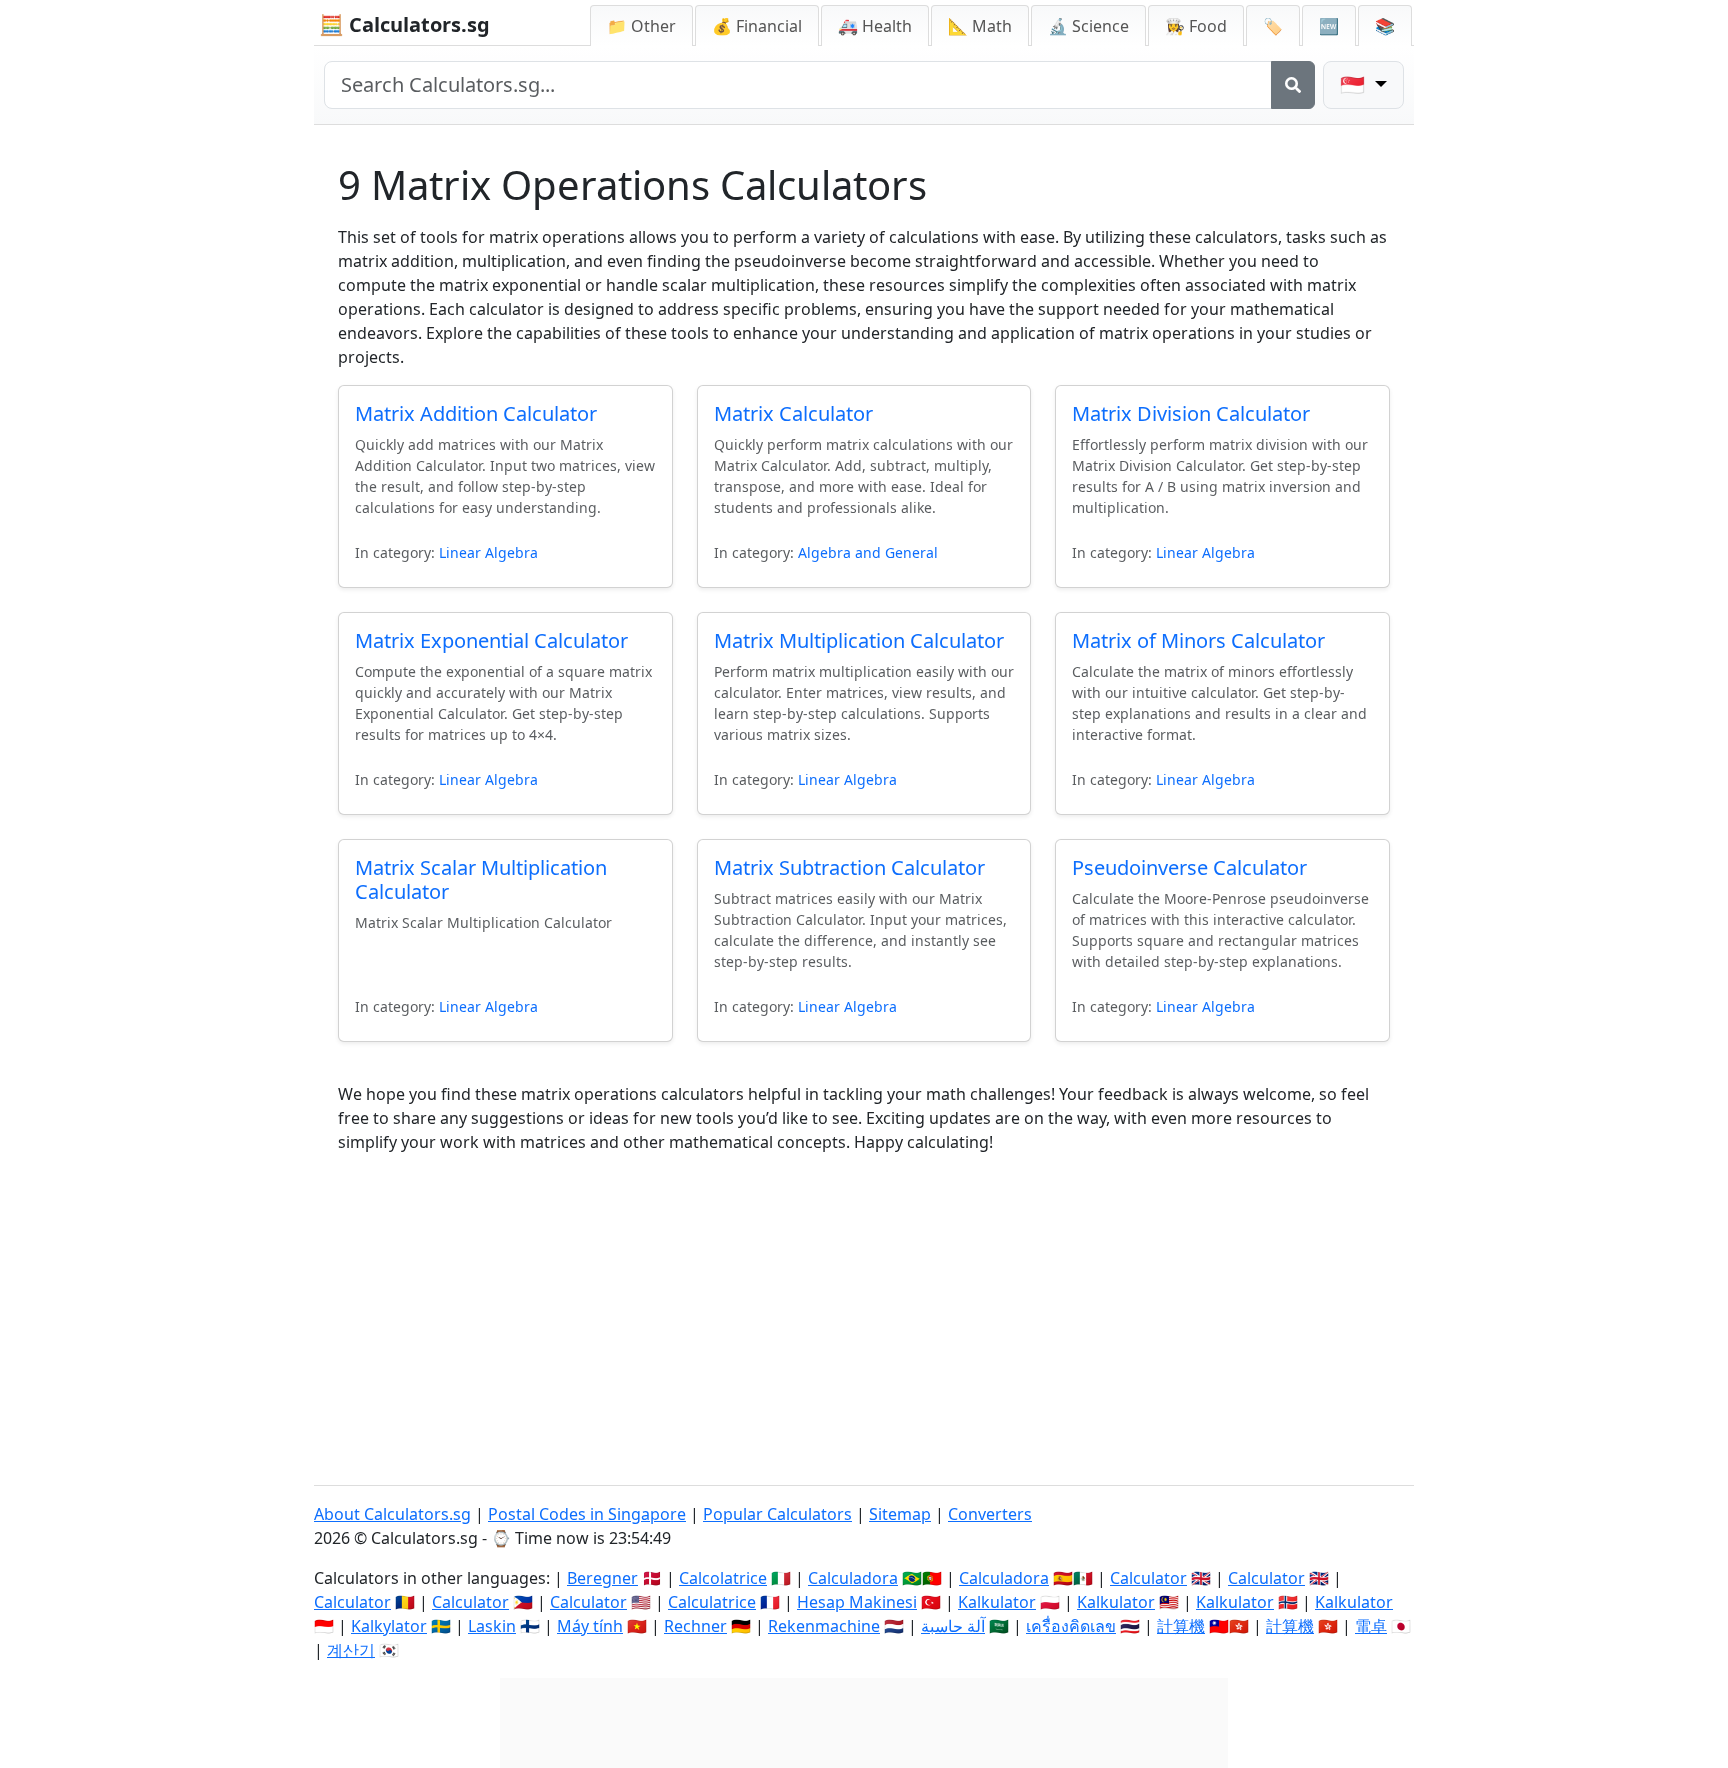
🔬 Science (1088, 26)
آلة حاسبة (953, 1626)
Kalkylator (389, 1626)
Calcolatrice (723, 1578)
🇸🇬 (1355, 84)
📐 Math (980, 26)
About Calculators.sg (392, 1514)
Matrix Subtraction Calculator (849, 867)
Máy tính (590, 1626)
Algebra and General (868, 552)
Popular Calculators (777, 1514)
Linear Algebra (488, 552)
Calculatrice (712, 1602)
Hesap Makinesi (857, 1602)
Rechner (695, 1626)
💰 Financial (757, 26)
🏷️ (1273, 26)
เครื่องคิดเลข (1071, 1626)
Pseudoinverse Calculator (1189, 867)
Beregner (602, 1578)
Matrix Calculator (793, 413)
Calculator (1148, 1578)
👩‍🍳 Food (1196, 26)
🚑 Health (875, 26)
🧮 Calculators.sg (404, 24)
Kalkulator (997, 1602)
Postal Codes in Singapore (587, 1514)
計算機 (1181, 1626)
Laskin (492, 1626)
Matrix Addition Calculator (476, 413)
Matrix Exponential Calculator (491, 640)
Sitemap (900, 1514)
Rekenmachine (824, 1626)
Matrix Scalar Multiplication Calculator (481, 879)
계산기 (351, 1650)
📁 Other (641, 26)
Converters (990, 1514)
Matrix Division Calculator (1191, 413)
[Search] (1293, 85)
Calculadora (853, 1578)
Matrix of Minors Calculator (1198, 640)
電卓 (1371, 1626)
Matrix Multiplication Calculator (859, 640)
